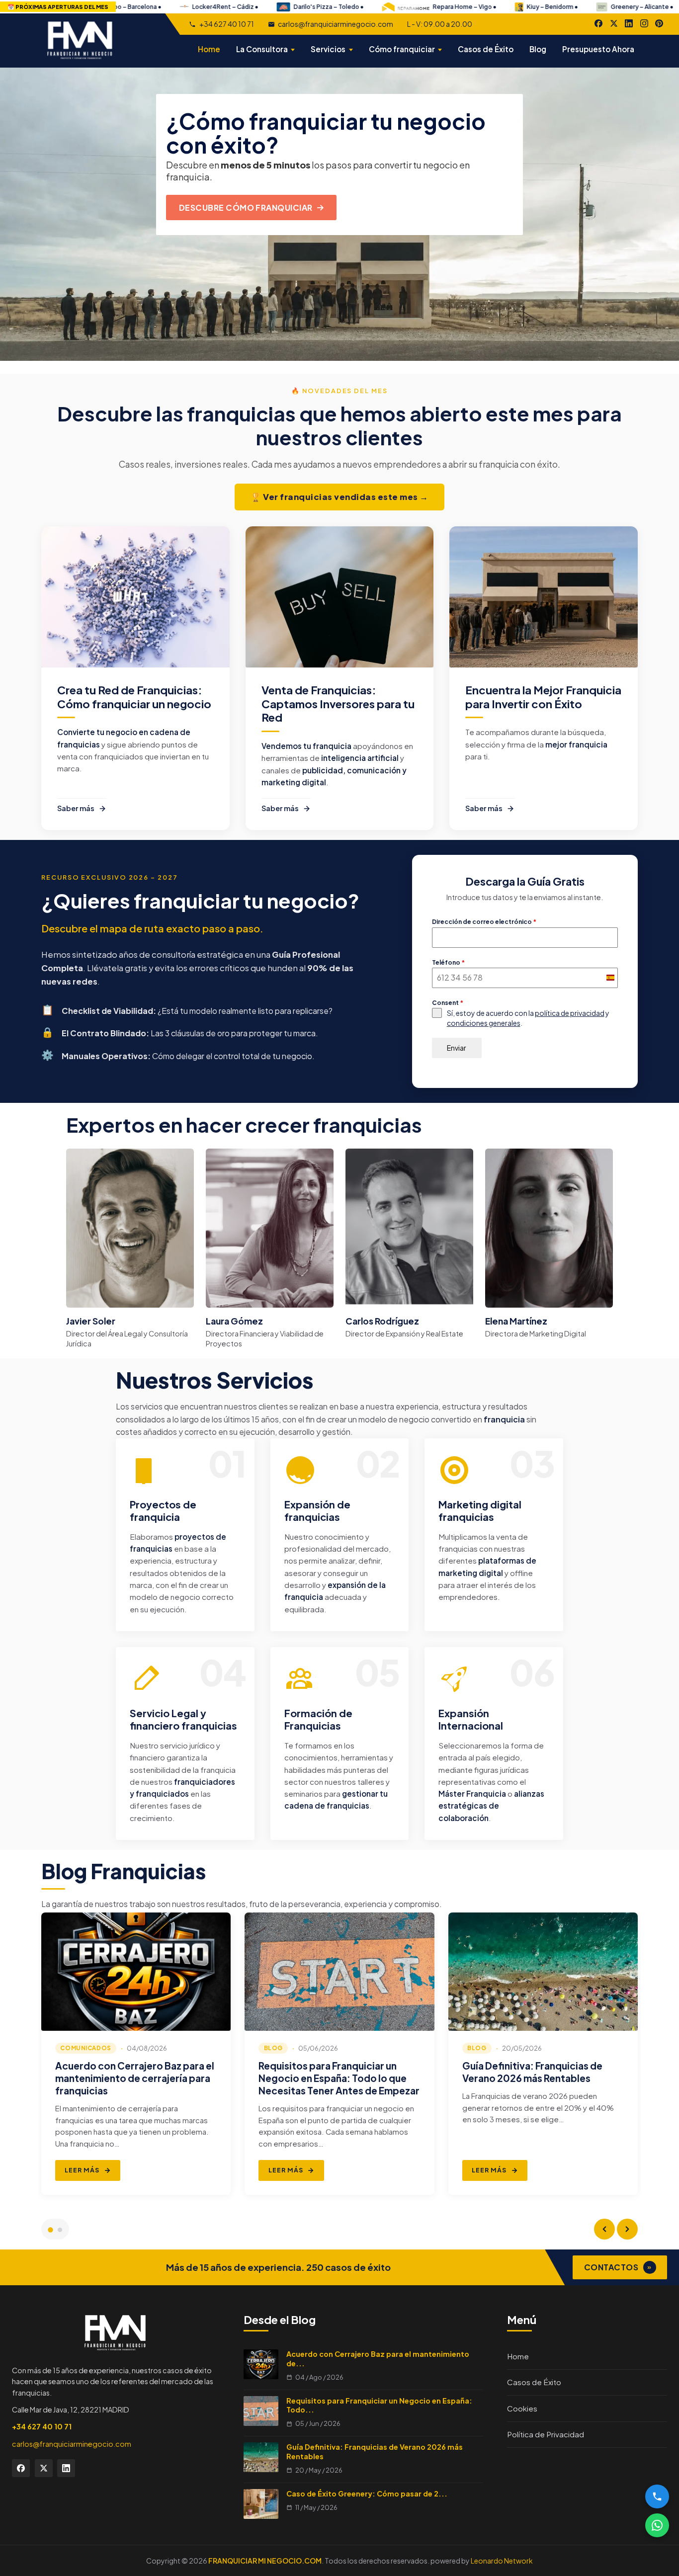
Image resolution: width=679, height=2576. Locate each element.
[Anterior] (604, 2229)
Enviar (457, 1048)
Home (209, 49)
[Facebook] (598, 23)
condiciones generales (484, 1023)
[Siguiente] (627, 2229)
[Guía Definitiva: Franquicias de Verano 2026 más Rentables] (543, 1972)
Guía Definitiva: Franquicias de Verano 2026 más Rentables (532, 2072)
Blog (538, 49)
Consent (448, 1003)
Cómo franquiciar (402, 49)
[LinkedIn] (629, 23)
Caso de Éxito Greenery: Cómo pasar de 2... (367, 2493)
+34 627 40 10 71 (226, 24)
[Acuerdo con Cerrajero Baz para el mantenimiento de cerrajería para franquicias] (136, 1972)
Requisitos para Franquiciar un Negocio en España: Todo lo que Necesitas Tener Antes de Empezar (339, 2078)
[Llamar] (657, 2496)
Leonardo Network (502, 2561)
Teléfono (448, 962)
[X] (614, 23)
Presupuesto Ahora (598, 49)
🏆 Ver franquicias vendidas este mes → (339, 497)
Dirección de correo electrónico (484, 922)
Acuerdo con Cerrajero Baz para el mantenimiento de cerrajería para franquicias (135, 2078)
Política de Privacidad (546, 2434)
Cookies (522, 2408)
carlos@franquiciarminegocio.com (336, 24)
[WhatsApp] (657, 2525)
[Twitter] (44, 2468)
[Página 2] (60, 2230)
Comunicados (85, 2048)
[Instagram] (644, 23)
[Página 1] (50, 2230)
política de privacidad (570, 1013)
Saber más (76, 808)
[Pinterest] (659, 23)
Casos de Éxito (486, 49)
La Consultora (262, 49)
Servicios (328, 49)
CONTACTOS (618, 2267)
